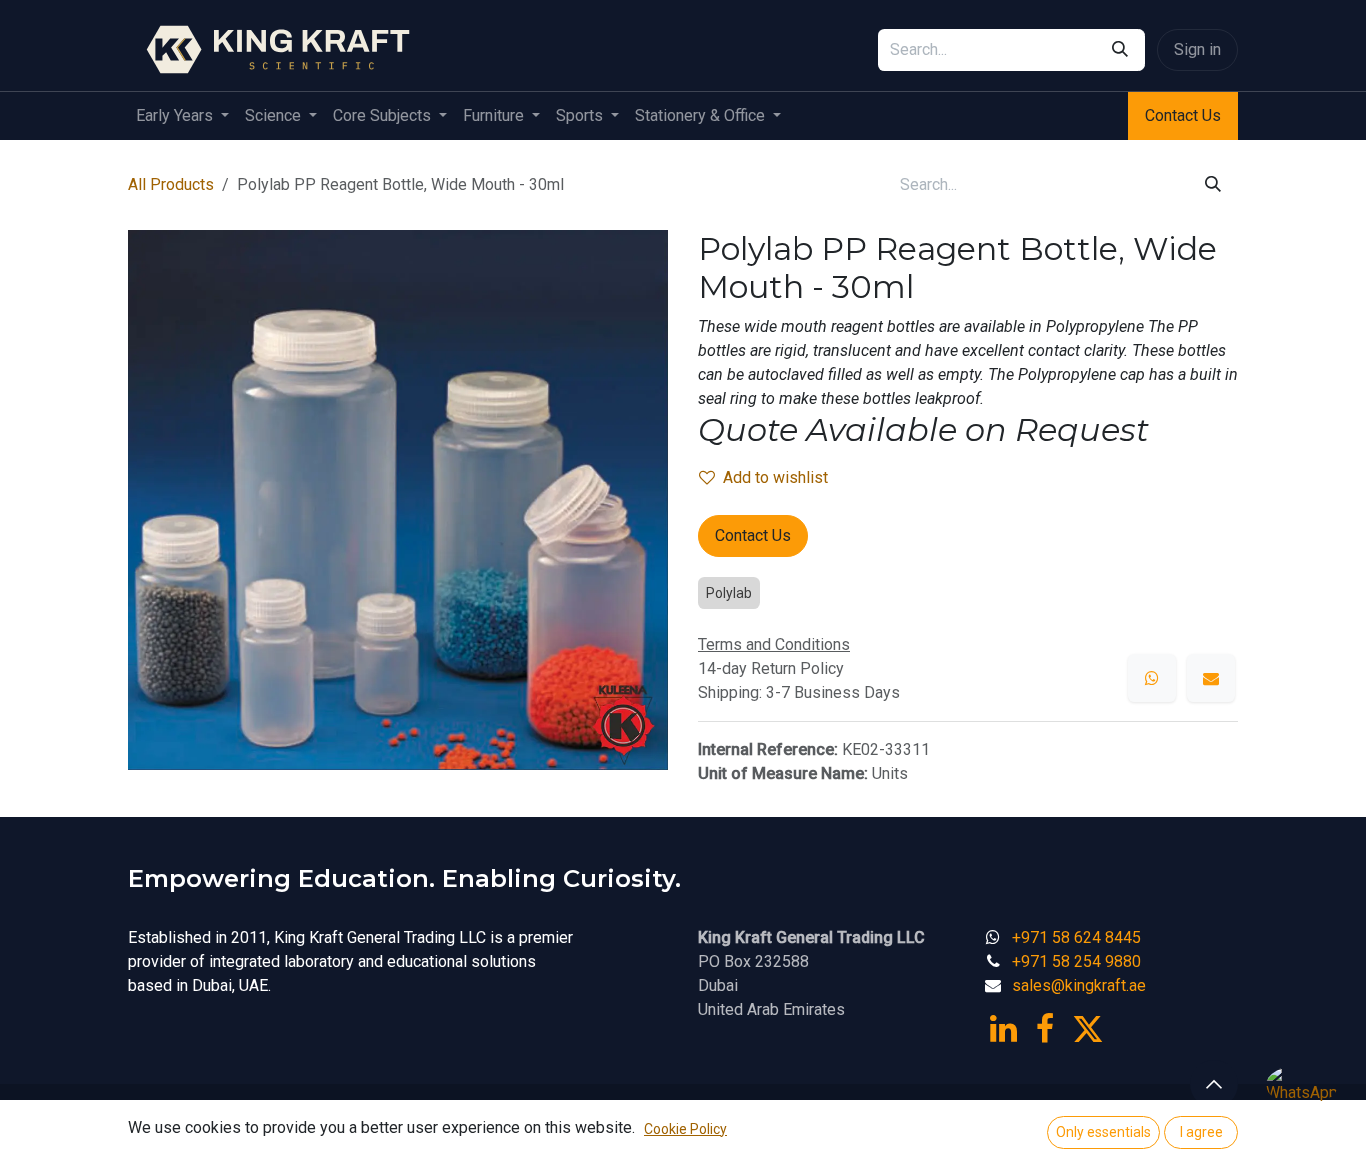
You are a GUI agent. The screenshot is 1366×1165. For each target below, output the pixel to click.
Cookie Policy (685, 1129)
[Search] (1120, 50)
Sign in (1197, 49)
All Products (171, 184)
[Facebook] (1045, 1029)
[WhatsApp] (1152, 678)
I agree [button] (1201, 1132)
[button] (1214, 1084)
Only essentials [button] (1103, 1132)
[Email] (1211, 678)
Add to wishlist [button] (775, 477)
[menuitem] (182, 116)
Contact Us (1183, 115)
